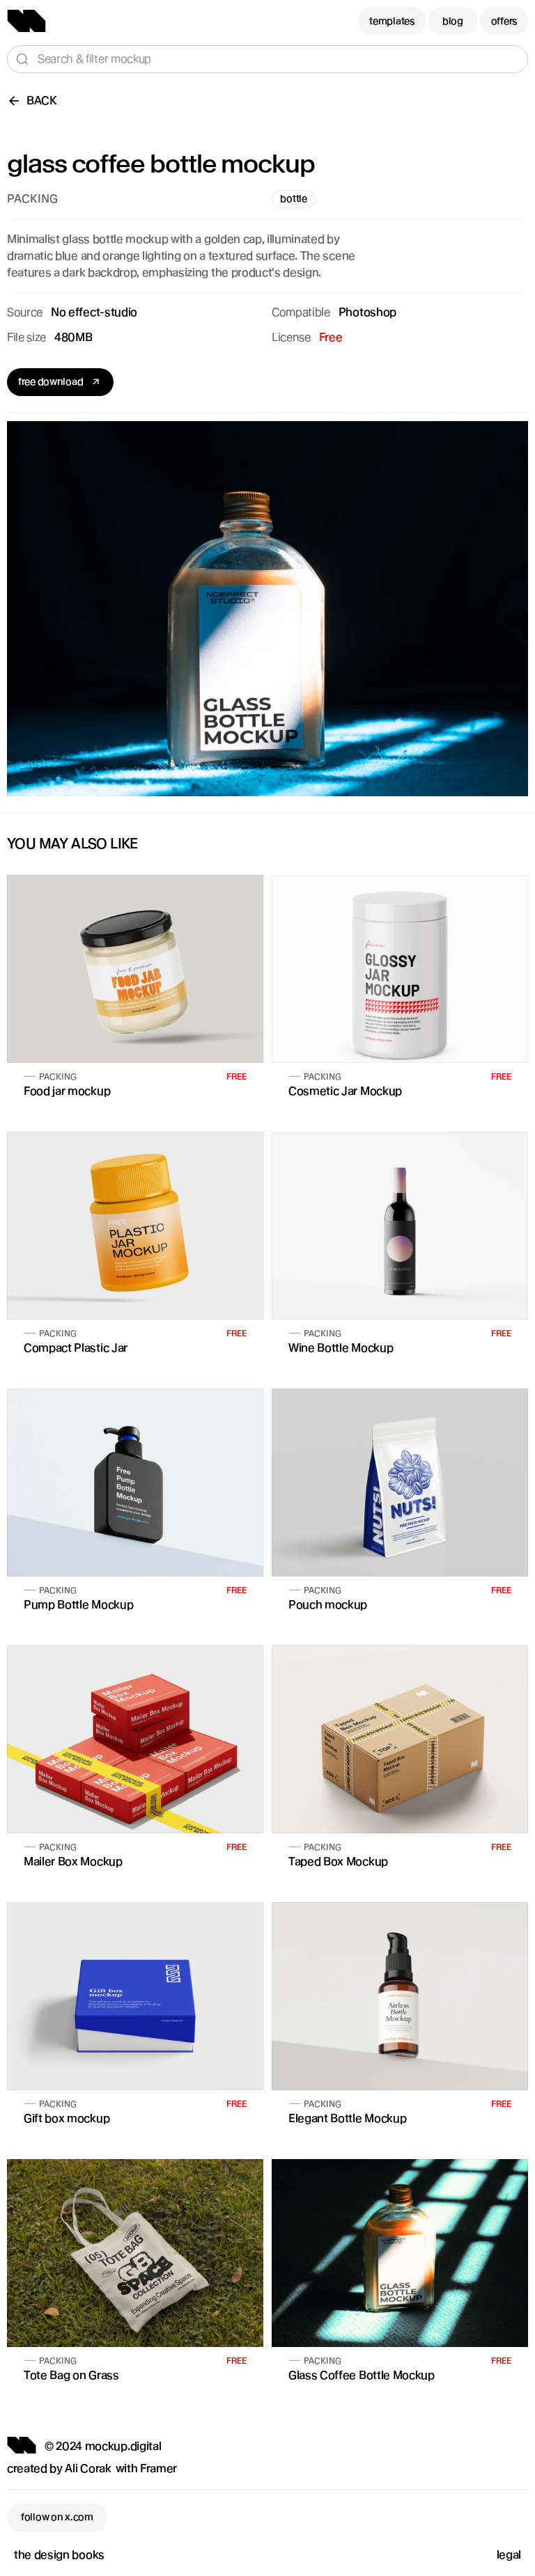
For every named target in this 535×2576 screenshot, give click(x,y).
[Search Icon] (267, 59)
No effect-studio (94, 312)
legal (509, 2555)
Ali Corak (88, 2468)
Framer (158, 2468)
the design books (59, 2555)
